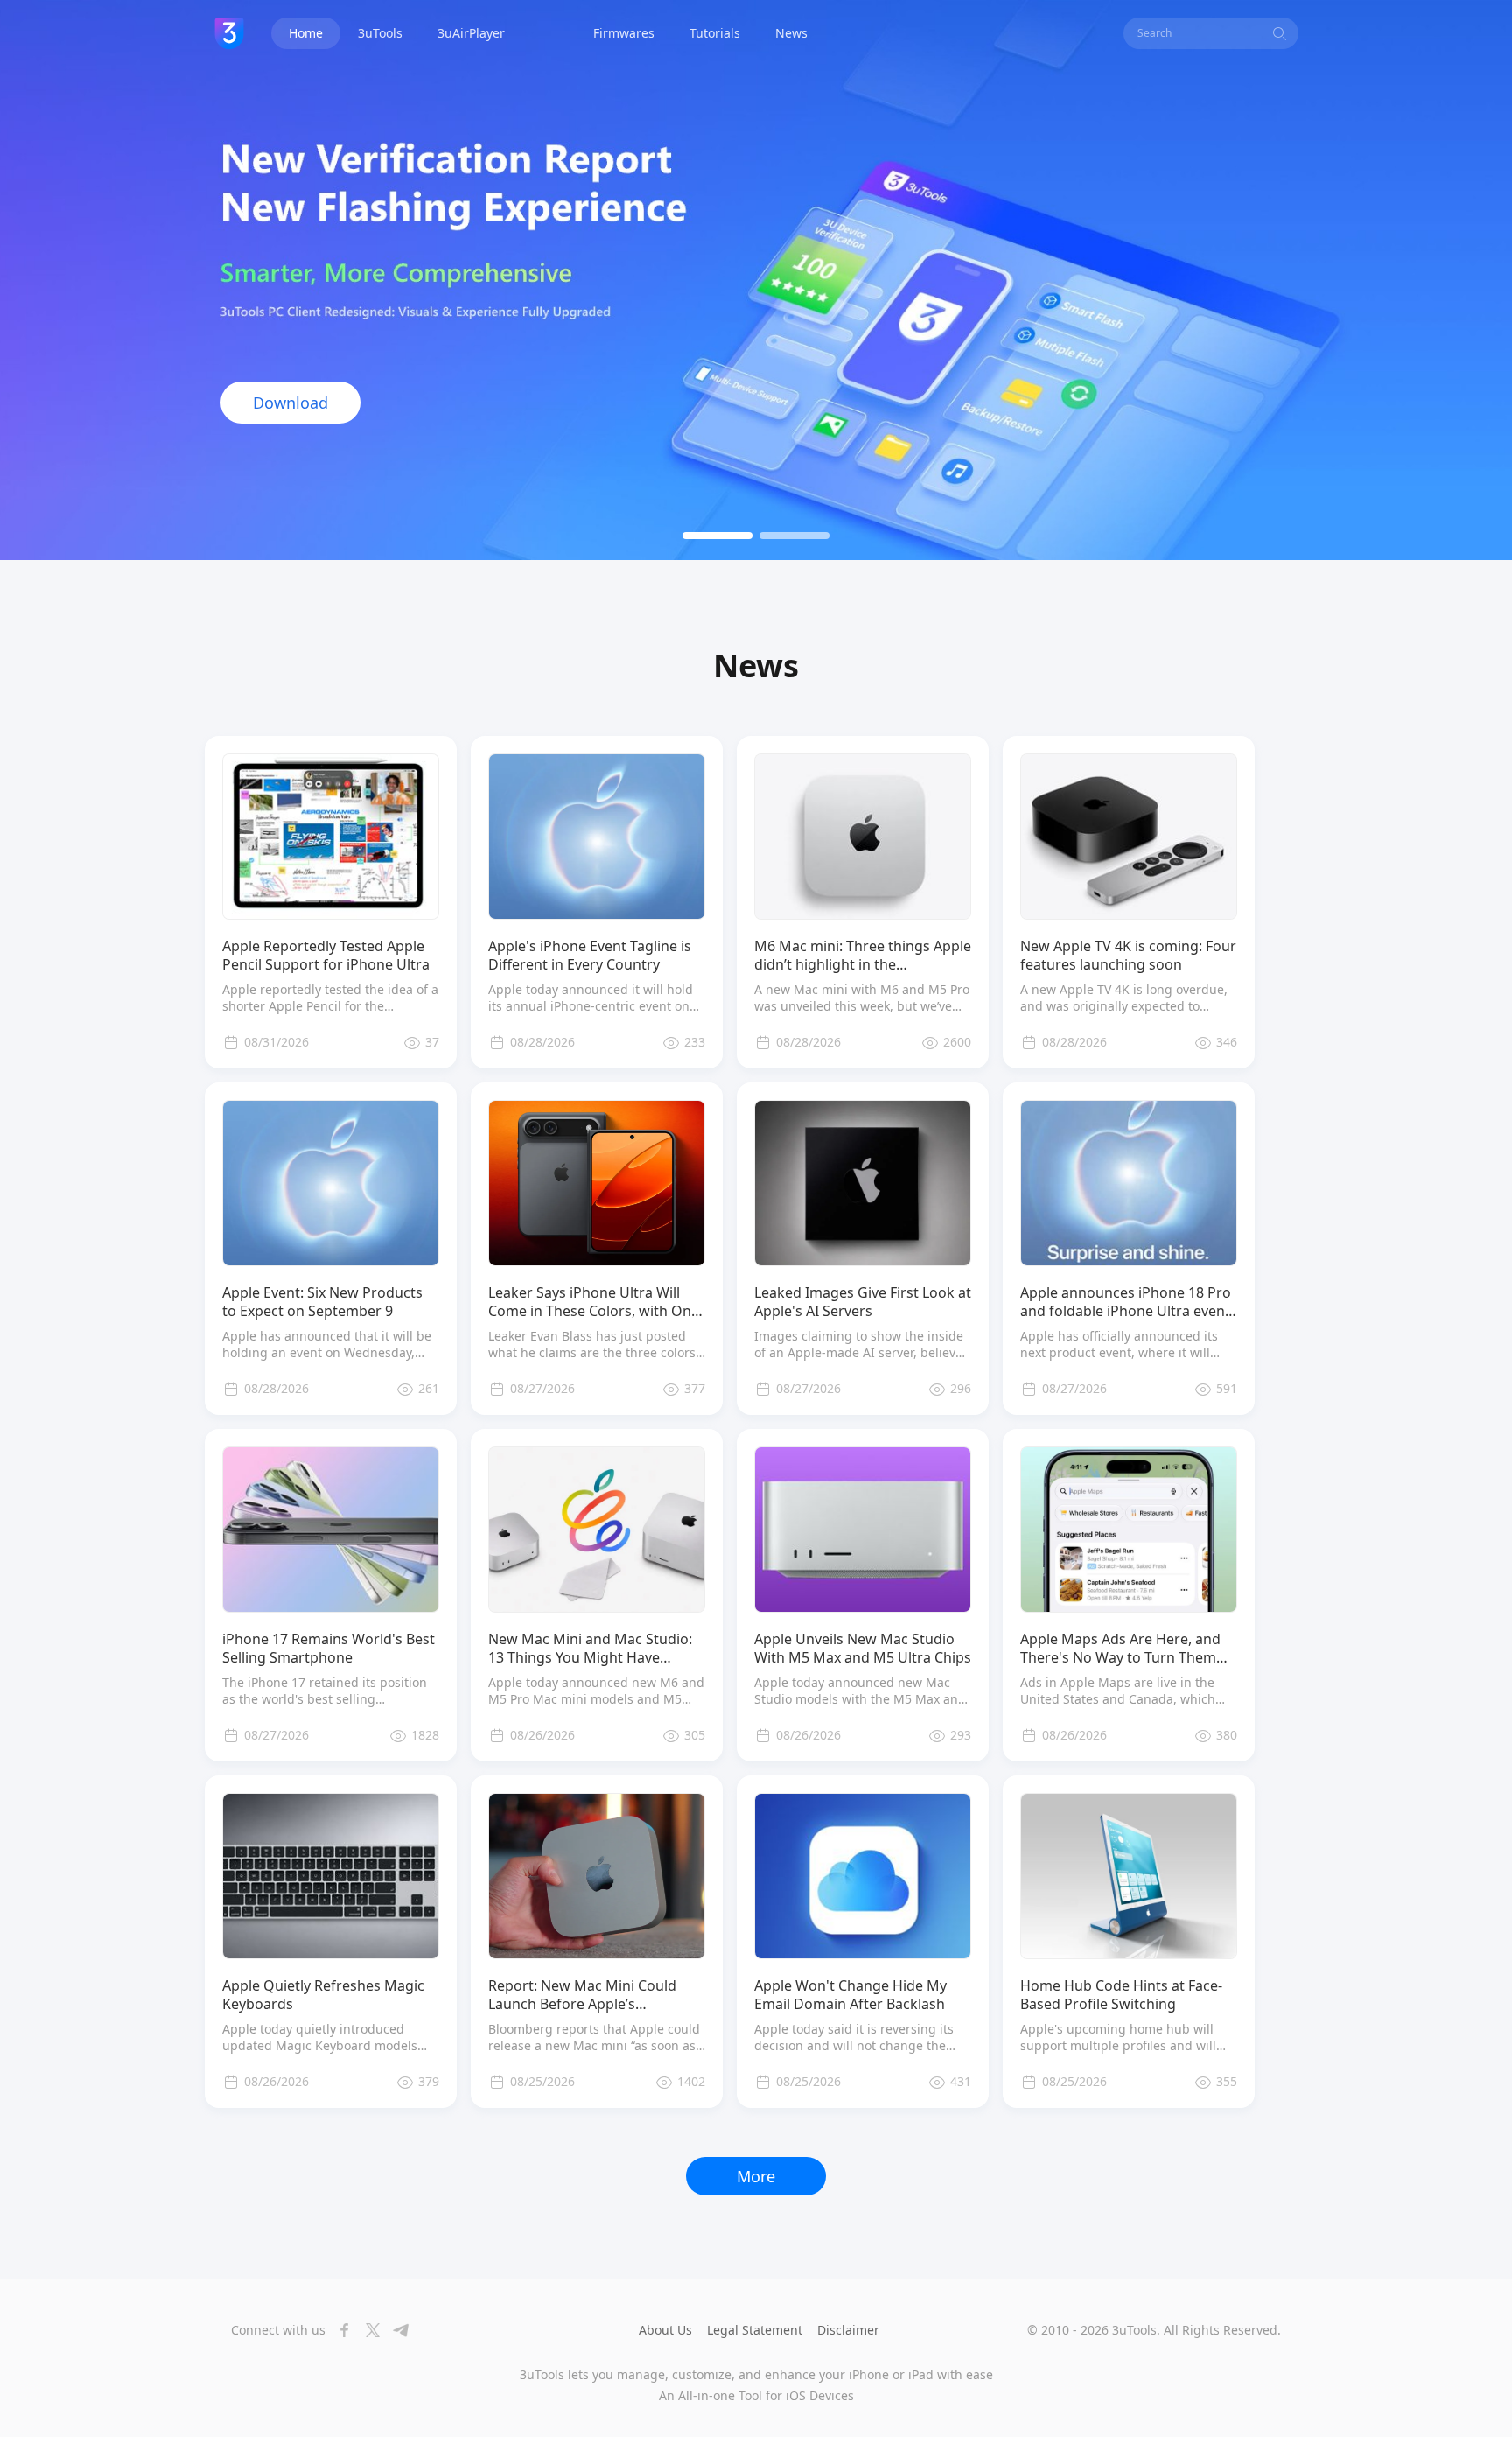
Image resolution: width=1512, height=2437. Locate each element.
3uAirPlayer (471, 33)
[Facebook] (339, 2330)
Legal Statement (755, 2330)
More (756, 2176)
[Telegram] (395, 2330)
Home (306, 33)
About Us (665, 2330)
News (791, 33)
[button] (717, 536)
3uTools (380, 33)
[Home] (229, 33)
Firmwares (624, 33)
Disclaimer (848, 2330)
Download (290, 403)
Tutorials (715, 33)
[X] (367, 2330)
